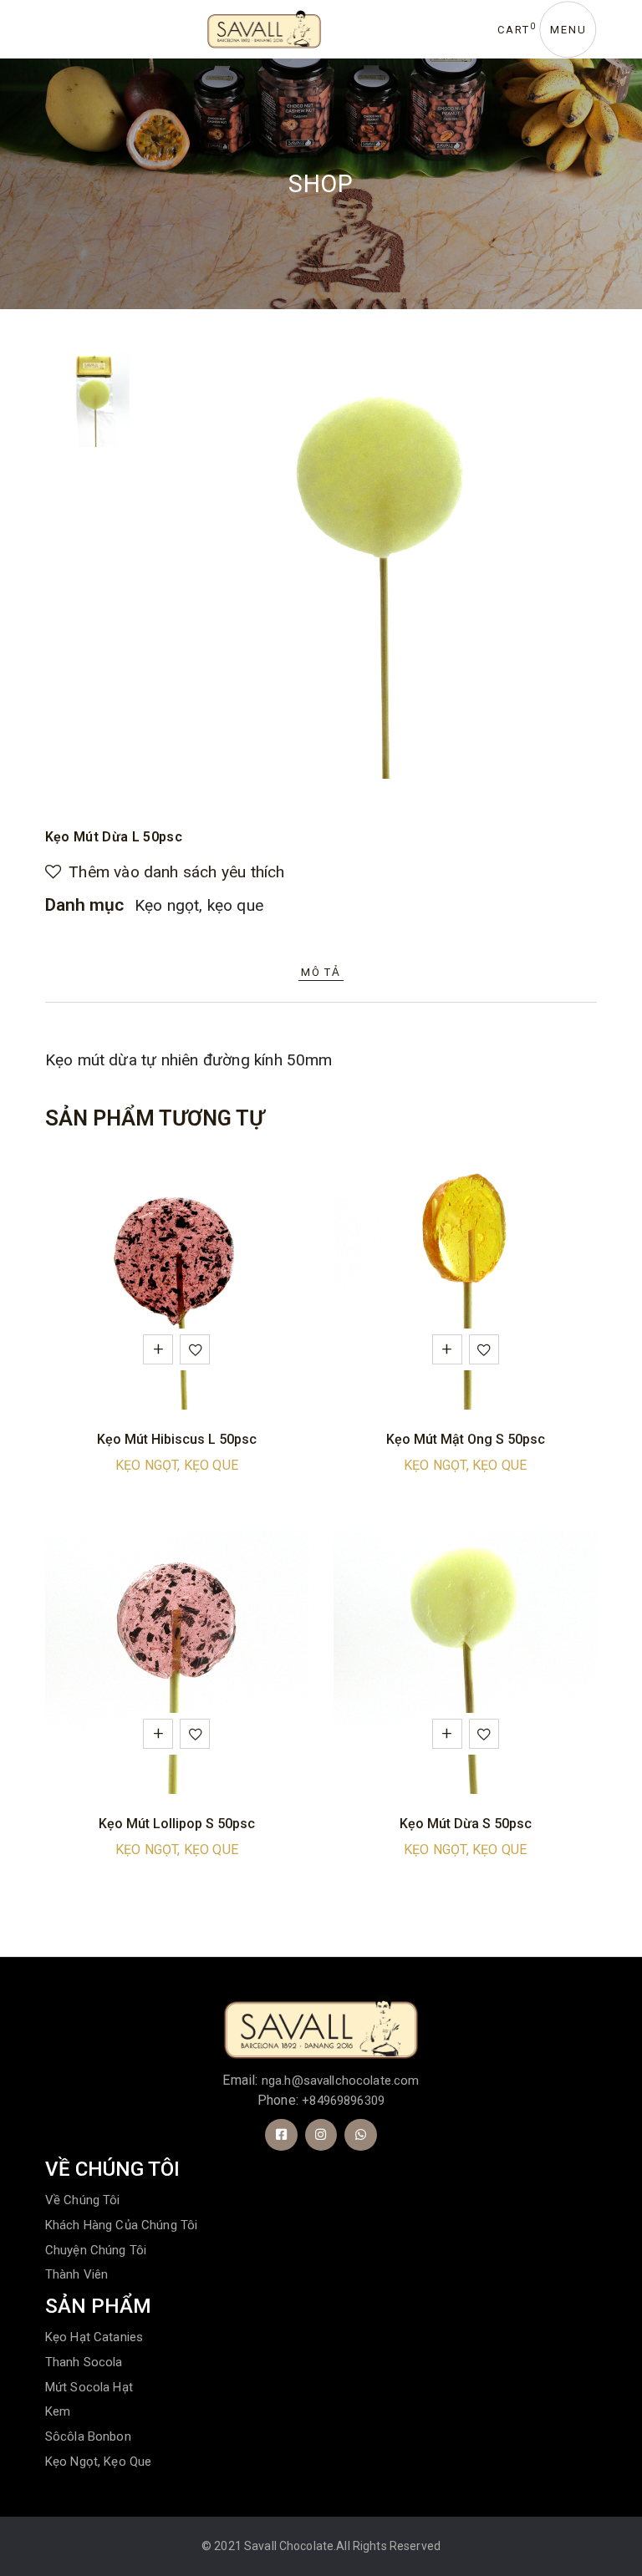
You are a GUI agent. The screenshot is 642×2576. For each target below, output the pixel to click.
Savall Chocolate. (290, 2546)
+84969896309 (343, 2101)
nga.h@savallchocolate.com (341, 2081)
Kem (58, 2411)
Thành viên (77, 2274)
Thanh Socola (84, 2362)
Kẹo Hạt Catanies (94, 2337)
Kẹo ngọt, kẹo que (199, 905)
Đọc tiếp (158, 1349)
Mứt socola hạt (89, 2387)
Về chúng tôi (83, 2200)
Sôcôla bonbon (88, 2436)
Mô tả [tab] (321, 972)
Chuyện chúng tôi (96, 2250)
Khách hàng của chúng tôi (122, 2225)
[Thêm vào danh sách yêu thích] (198, 1353)
